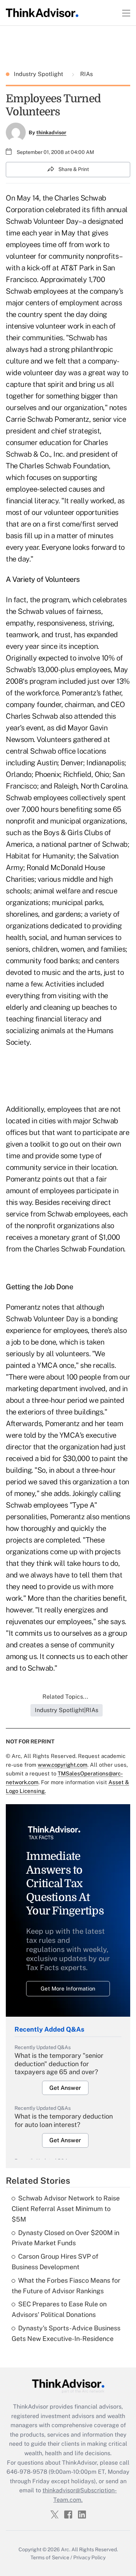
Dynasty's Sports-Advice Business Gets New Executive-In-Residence (66, 2333)
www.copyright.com (63, 1765)
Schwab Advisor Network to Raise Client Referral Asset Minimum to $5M (66, 2209)
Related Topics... (65, 1697)
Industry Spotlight (39, 74)
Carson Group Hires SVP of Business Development (55, 2262)
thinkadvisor (51, 132)
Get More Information (68, 1988)
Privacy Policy (89, 2557)
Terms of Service (50, 2557)
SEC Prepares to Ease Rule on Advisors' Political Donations (59, 2309)
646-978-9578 (27, 2472)
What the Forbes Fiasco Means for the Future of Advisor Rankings (66, 2286)
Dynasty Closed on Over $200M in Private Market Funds (65, 2238)
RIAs (86, 74)
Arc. (66, 2549)
